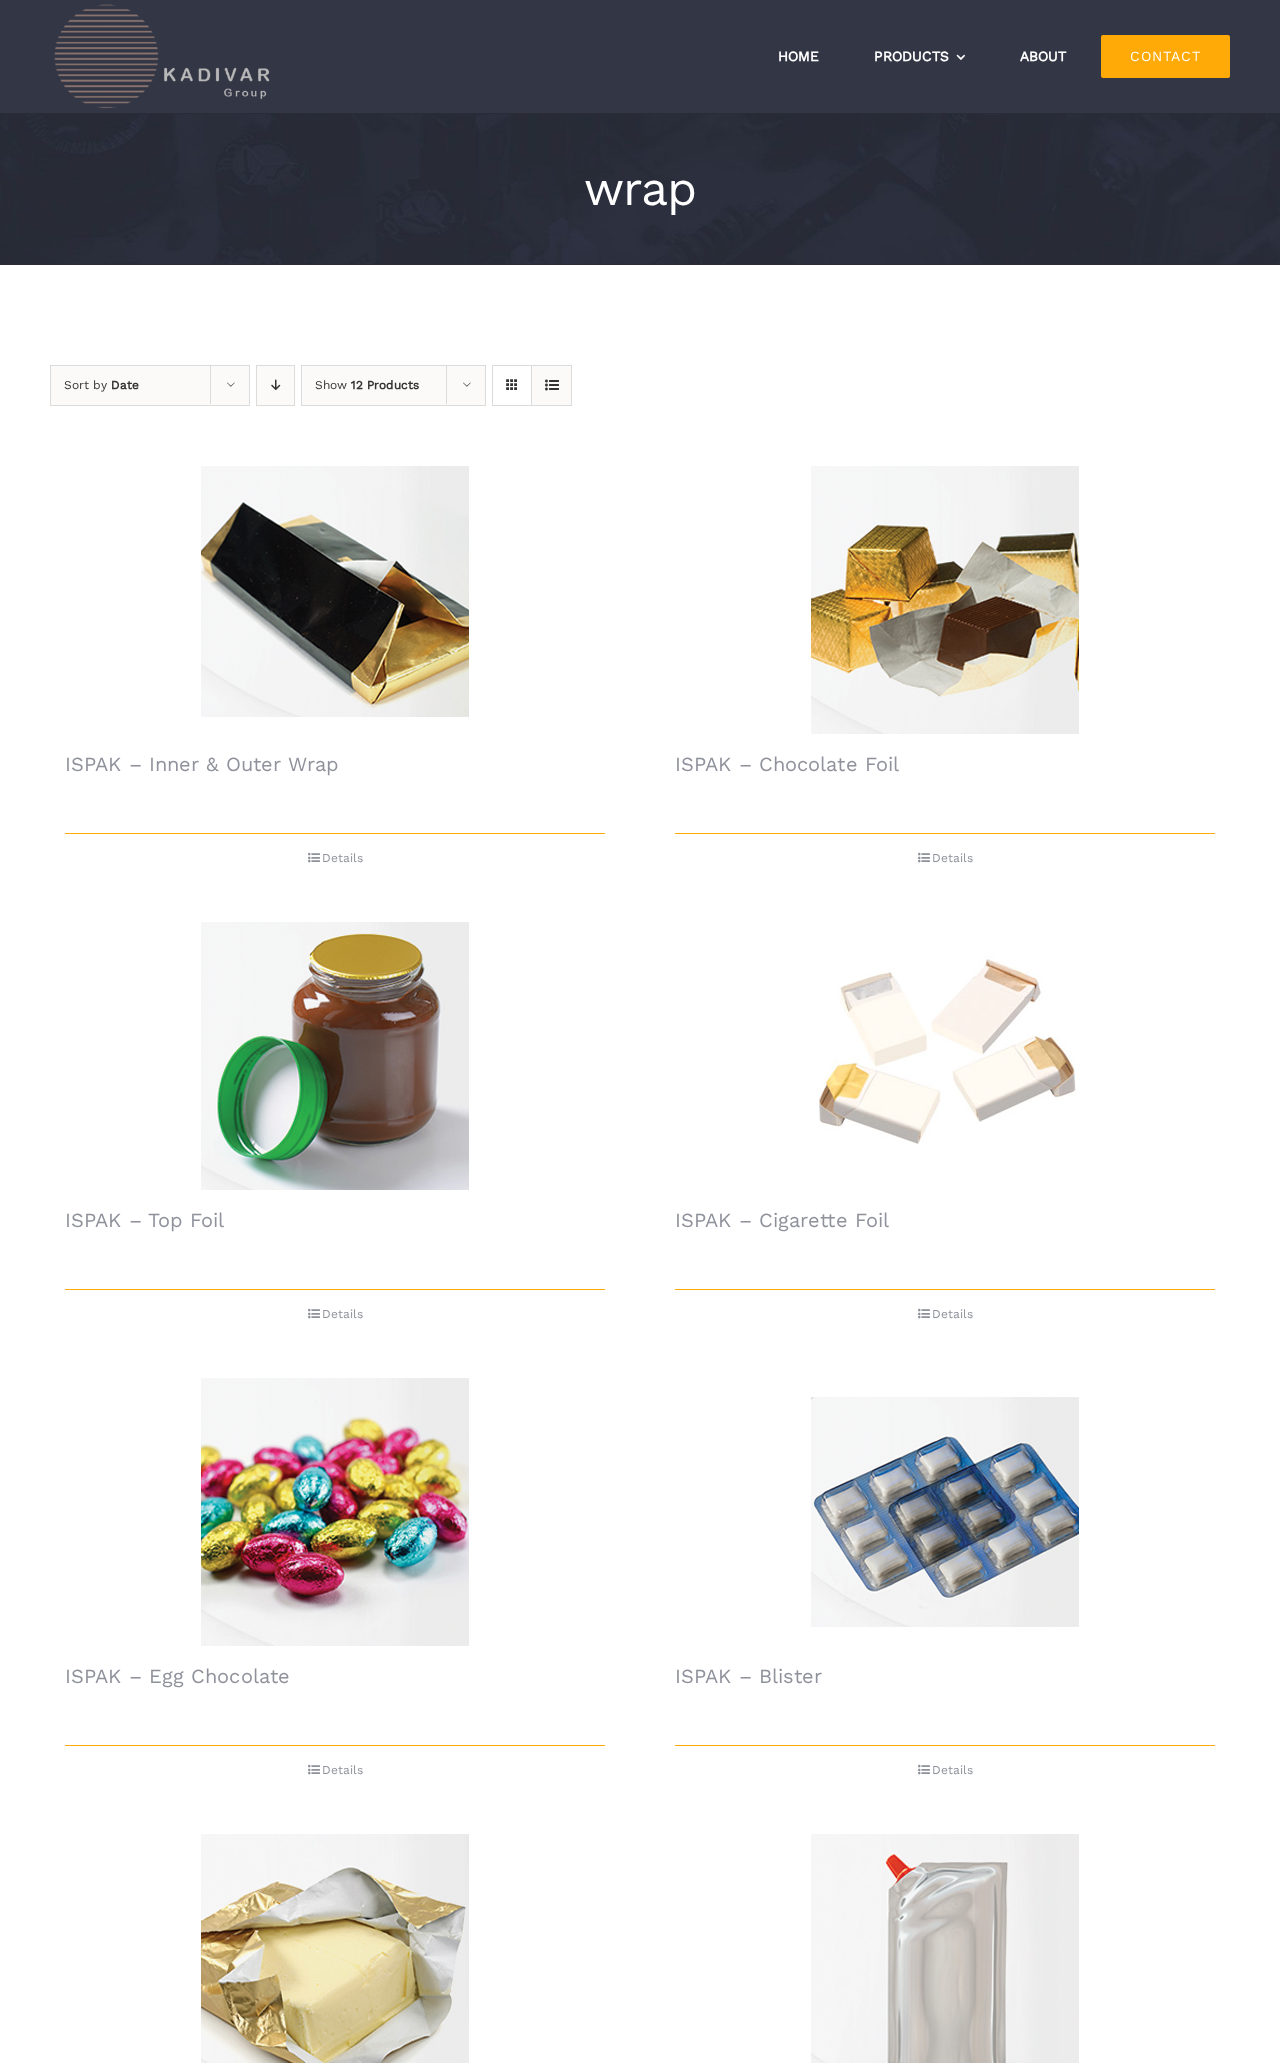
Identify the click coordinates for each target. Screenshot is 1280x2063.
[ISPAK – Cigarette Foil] (945, 1056)
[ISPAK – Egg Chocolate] (335, 1512)
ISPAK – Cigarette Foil (782, 1220)
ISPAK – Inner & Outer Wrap (202, 764)
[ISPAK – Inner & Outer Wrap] (335, 600)
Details (342, 858)
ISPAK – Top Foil (145, 1220)
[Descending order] (275, 385)
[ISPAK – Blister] (945, 1512)
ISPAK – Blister (749, 1676)
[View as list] (551, 385)
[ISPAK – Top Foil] (335, 1056)
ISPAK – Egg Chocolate (177, 1676)
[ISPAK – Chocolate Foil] (945, 600)
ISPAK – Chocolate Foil (787, 764)
